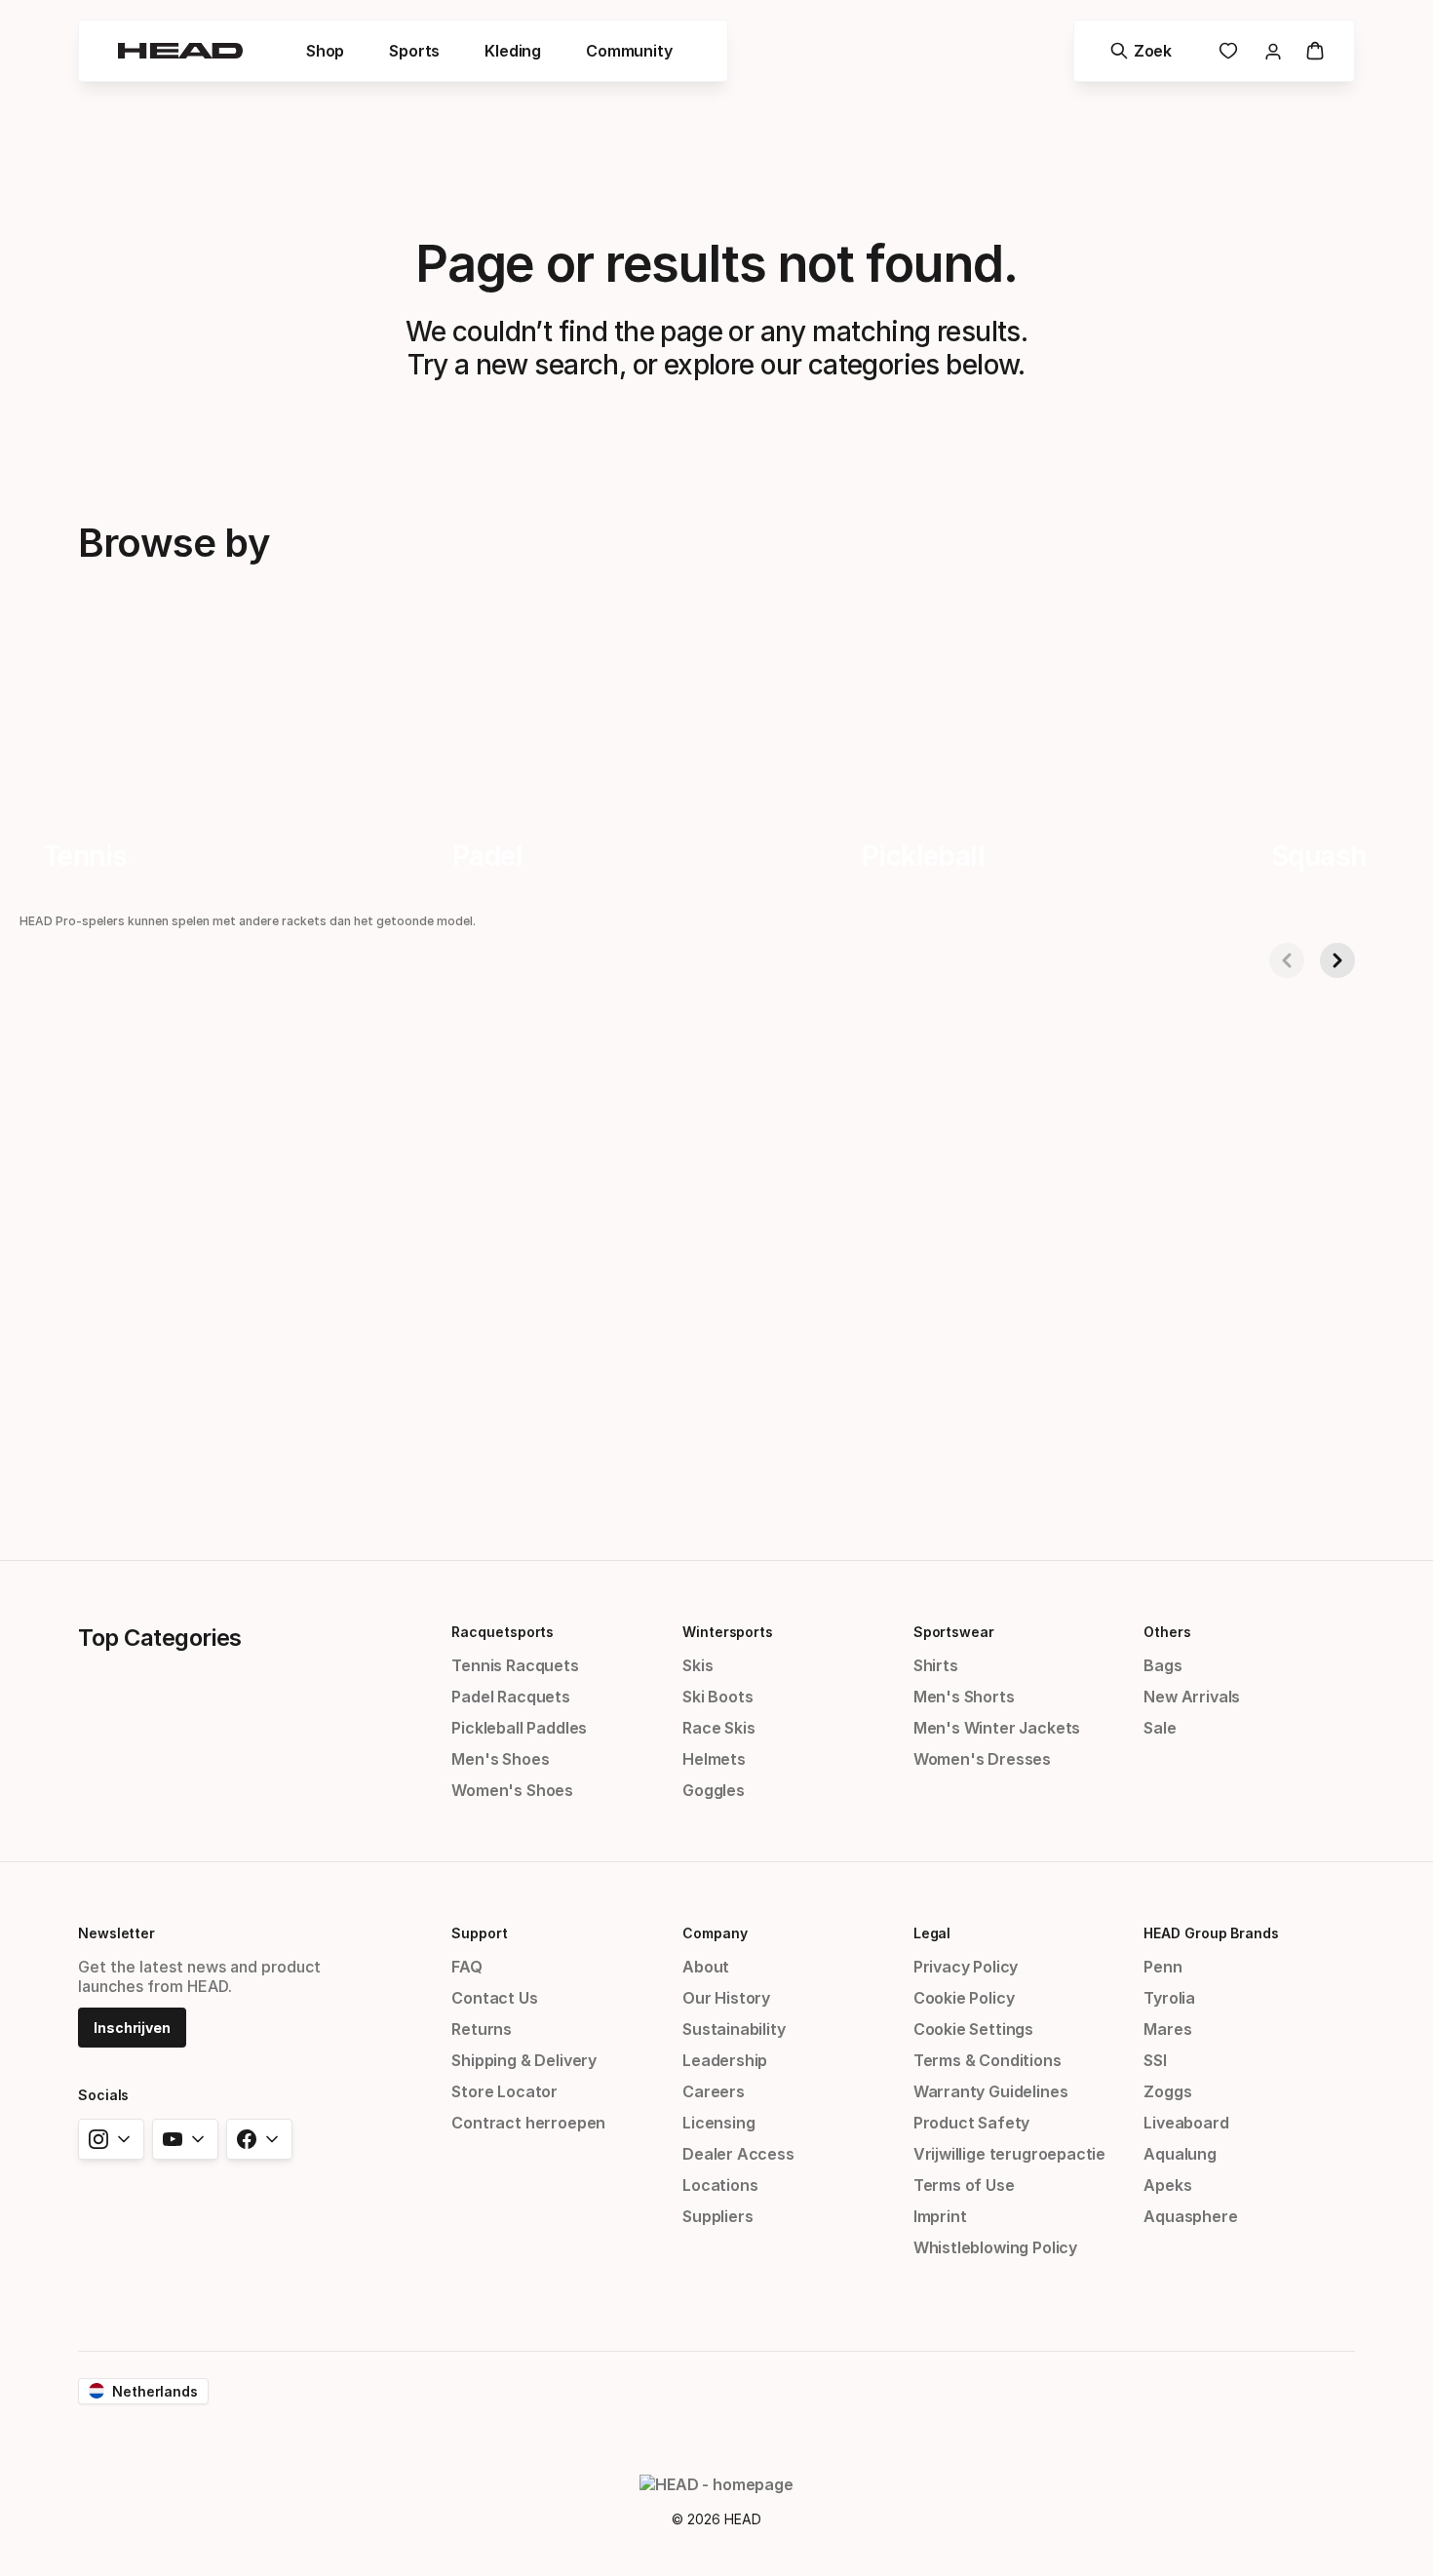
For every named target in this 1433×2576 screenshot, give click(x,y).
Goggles (714, 1790)
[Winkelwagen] (1315, 51)
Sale (1160, 1728)
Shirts (936, 1665)
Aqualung (1180, 2154)
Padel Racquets (511, 1697)
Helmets (714, 1759)
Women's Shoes (512, 1790)
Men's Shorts (964, 1697)
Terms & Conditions (988, 2060)
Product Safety (972, 2123)
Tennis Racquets (515, 1665)
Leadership (725, 2060)
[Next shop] (1337, 960)
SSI (1155, 2060)
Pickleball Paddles (519, 1728)
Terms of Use (964, 2185)
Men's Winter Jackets (997, 1728)
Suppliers (717, 2216)
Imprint (940, 2216)
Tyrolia (1169, 1998)
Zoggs (1167, 2091)
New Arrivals (1192, 1697)
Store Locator (504, 2091)
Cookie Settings (973, 2029)
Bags (1162, 1665)
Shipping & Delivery (524, 2060)
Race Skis (718, 1728)
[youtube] (185, 2139)
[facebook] (259, 2139)
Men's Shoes (500, 1759)
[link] (1228, 51)
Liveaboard (1186, 2123)
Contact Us (494, 1998)
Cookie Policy (964, 1998)
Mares (1167, 2029)
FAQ (466, 1967)
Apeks (1167, 2185)
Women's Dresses (982, 1759)
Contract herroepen (528, 2123)
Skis (697, 1665)
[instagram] (111, 2139)
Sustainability (734, 2029)
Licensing (718, 2123)
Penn (1162, 1967)
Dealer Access (738, 2154)
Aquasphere (1190, 2216)
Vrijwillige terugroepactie (1009, 2154)
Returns (482, 2029)
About (706, 1967)
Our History (726, 1998)
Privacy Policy (966, 1967)
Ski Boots (717, 1697)
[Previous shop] (1287, 960)
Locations (720, 2185)
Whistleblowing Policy (995, 2247)
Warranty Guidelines (991, 2091)
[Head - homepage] (180, 51)
